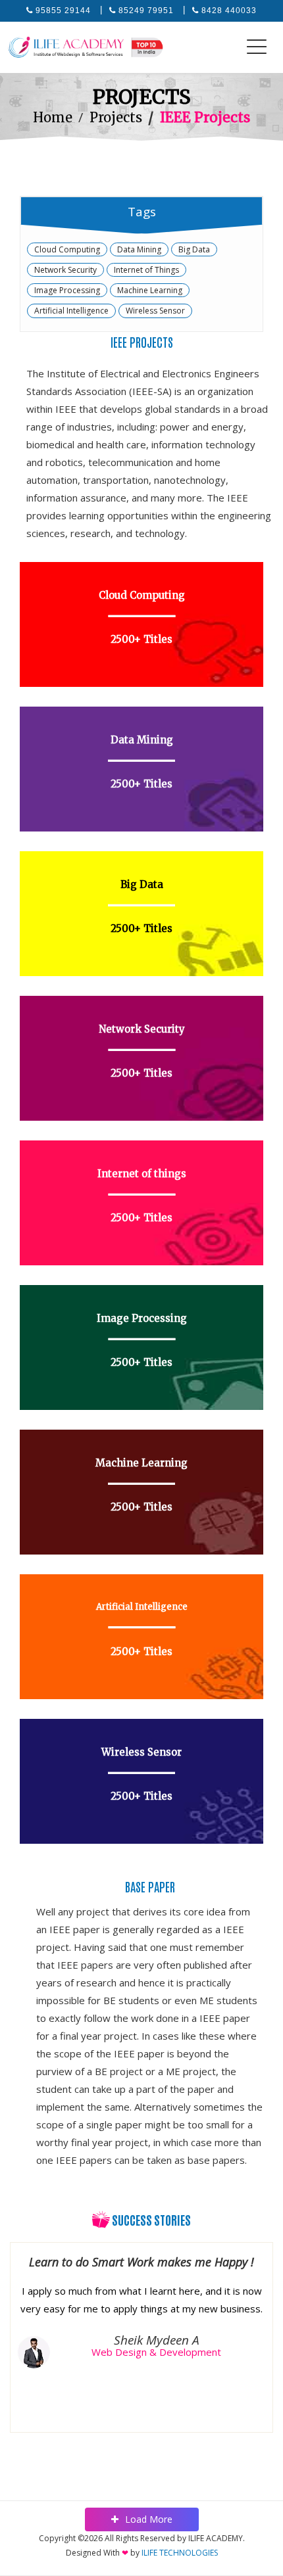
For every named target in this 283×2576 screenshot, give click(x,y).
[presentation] (26, 2325)
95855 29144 (63, 11)
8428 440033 (229, 11)
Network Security (65, 270)
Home (53, 117)
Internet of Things (146, 270)
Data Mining (139, 249)
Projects (116, 117)
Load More (149, 2519)
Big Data (194, 249)
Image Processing (67, 290)
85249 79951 (146, 11)
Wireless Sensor (155, 311)
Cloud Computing (67, 249)
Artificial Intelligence (71, 311)
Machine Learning (150, 290)
